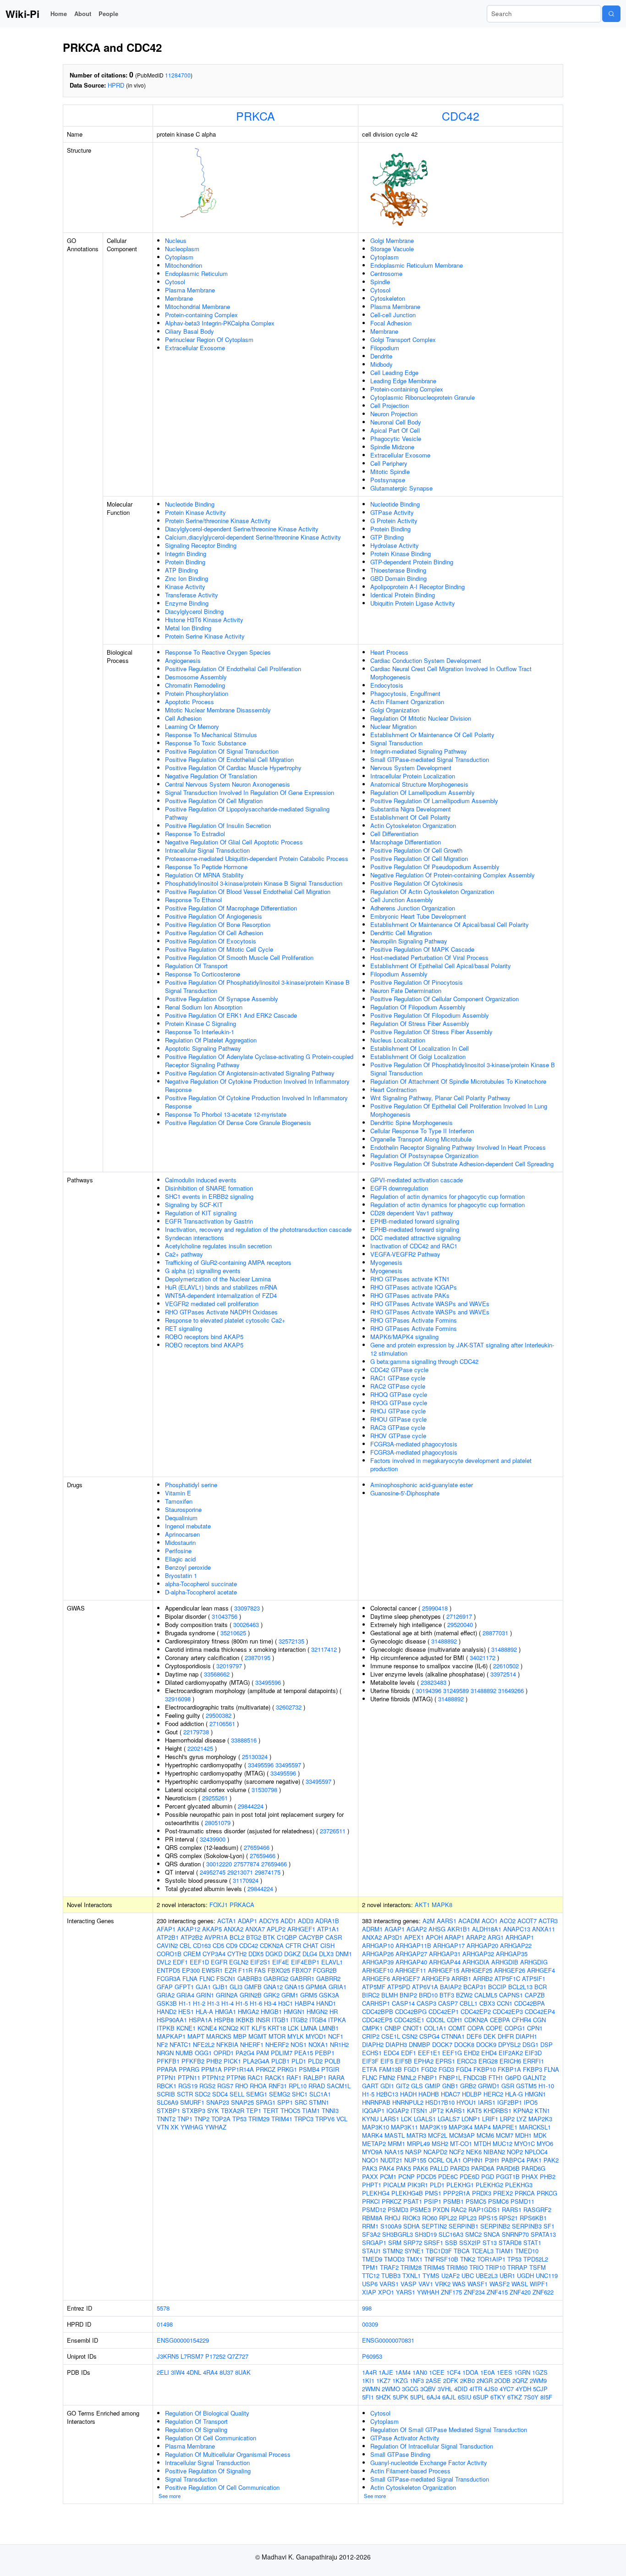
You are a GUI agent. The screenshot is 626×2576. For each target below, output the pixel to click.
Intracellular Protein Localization (413, 776)
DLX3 (326, 1954)
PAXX (370, 2176)
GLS (417, 2086)
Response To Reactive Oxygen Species (218, 652)
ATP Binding (181, 570)
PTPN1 (166, 2077)
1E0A (488, 2372)
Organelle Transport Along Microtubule (421, 1139)
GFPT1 (184, 1987)
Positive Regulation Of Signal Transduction (222, 751)
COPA (476, 2028)
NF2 (162, 2044)
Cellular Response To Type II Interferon (422, 1131)
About (83, 14)
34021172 (483, 1658)
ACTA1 (227, 1921)
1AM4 (403, 2372)
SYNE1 (414, 2251)
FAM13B (390, 2069)
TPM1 (370, 2267)
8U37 (226, 2372)
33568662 (217, 1674)
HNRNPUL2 (408, 2102)
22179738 (196, 1732)
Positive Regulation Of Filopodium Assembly (430, 1015)
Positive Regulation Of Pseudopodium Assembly (435, 867)
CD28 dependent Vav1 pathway (412, 1213)
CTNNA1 (453, 2036)
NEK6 (474, 2152)
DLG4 (310, 1954)
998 (367, 2308)
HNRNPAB (376, 2102)
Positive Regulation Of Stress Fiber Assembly (431, 1032)
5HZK (383, 2397)
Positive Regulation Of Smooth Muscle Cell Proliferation (239, 957)
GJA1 (203, 1987)
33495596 (268, 1682)
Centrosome (386, 273)
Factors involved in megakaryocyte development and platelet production (451, 1465)
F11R (245, 1970)
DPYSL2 (509, 2044)
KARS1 (455, 2110)
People (108, 14)
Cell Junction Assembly (402, 900)
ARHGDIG (534, 1962)
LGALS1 (425, 2119)
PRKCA (255, 116)
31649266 (511, 1691)
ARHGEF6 (376, 1978)
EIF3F (370, 2061)
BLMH (390, 1995)
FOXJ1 (219, 1905)
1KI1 (368, 2380)
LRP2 (507, 2119)
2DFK (451, 2380)
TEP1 (254, 2110)
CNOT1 (412, 2028)
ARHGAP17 (449, 1945)
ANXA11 (544, 1929)
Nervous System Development (411, 768)
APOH (434, 1937)
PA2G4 (245, 2053)
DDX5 (256, 1954)
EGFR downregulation (399, 1188)
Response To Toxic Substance (206, 743)
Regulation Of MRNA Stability (204, 875)
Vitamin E (178, 1493)
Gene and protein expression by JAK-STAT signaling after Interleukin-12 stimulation (462, 1349)
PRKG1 (287, 2069)
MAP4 (483, 2127)
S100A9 (391, 2226)
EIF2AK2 (511, 2053)
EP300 (191, 1970)
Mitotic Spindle (390, 472)
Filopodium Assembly (399, 974)
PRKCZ (266, 2069)
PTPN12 (213, 2077)
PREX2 (503, 2193)
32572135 (291, 1641)
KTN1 (542, 2110)
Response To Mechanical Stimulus (211, 735)
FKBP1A (509, 2069)
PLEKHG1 (460, 2185)
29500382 (219, 1715)
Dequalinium (181, 1518)
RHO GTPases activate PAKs (410, 1295)
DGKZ (292, 1954)
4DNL (194, 2372)
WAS (459, 2284)
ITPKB (166, 2028)
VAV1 (426, 2284)
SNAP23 (218, 2102)
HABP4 (305, 2003)
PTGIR (330, 2069)
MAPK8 (442, 1905)
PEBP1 (325, 2053)
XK (175, 2127)
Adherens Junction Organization (413, 908)
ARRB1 (461, 1978)
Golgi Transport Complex (403, 339)
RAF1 (294, 2077)
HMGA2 (248, 2011)
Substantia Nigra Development (411, 809)
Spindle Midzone (392, 447)
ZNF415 (497, 2292)
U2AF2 (450, 2275)
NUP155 (415, 2160)
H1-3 (213, 2003)
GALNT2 (534, 2077)
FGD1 (412, 2069)
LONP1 (471, 2119)
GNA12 (273, 1987)
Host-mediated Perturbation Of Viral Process (429, 957)
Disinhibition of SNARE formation (209, 1188)
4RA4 (210, 2372)
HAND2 (167, 2011)
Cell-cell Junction (393, 315)
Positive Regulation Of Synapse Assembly (222, 999)
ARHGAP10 (378, 1945)
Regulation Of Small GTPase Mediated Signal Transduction (449, 2430)
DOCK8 (464, 2044)
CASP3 (426, 2003)
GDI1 (387, 2086)
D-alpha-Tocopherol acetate (201, 1592)
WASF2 (500, 2284)
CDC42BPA (530, 2003)
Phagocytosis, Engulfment (405, 693)
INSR (263, 2020)
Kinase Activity (185, 587)
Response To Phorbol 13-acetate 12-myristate (226, 1114)
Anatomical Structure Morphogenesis (419, 784)
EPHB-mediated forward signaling (415, 1221)
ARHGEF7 (406, 1978)
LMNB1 (329, 2028)
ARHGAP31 (445, 1954)
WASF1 (478, 2284)
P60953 (372, 2356)
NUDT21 (391, 2160)
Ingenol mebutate (188, 1526)
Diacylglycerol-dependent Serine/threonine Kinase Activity (242, 529)
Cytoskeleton (388, 298)
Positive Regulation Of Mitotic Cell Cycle (219, 949)
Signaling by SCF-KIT (194, 1205)
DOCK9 (486, 2044)
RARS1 (512, 2209)
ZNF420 (520, 2292)
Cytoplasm (179, 257)
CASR (334, 1937)
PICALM (394, 2185)
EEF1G (452, 2053)
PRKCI (371, 2201)
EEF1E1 (429, 2053)
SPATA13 (543, 2234)
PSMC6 (498, 2201)
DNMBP (420, 2044)
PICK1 (232, 2061)
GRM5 (309, 1995)
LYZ (522, 2119)
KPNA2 (523, 2110)
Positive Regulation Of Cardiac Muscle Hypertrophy (233, 768)
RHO (242, 2086)
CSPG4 (429, 2036)
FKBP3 (533, 2069)
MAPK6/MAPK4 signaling (404, 1337)
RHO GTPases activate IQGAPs (414, 1287)
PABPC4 (513, 2160)
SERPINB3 (527, 2226)
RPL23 (468, 2218)
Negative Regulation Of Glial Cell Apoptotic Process (234, 842)
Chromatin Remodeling (195, 685)
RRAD (317, 2086)
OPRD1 (224, 2053)
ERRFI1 (533, 2061)
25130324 (255, 1757)
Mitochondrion (184, 265)
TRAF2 (389, 2267)
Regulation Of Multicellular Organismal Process (228, 2454)
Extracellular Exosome (195, 348)
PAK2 (551, 2160)
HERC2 (493, 2094)
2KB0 (467, 2380)
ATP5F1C (507, 1978)
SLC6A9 (167, 2102)
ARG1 (496, 1937)
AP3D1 (393, 1937)
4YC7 (507, 2389)
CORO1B (169, 1954)
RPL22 (448, 2218)
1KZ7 (383, 2380)
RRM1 (370, 2226)
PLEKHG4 (376, 2193)
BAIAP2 (451, 1987)
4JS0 (491, 2389)
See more (170, 2496)
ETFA (370, 2069)
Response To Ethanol (193, 900)
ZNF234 (474, 2292)
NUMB (184, 2053)
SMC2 (473, 2234)
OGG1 (203, 2053)
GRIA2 (166, 1995)
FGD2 (429, 2069)
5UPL (417, 2397)
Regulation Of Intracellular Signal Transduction (432, 2446)
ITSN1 (419, 2110)
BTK (269, 1937)
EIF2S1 (260, 1962)
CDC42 (461, 116)
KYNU (370, 2119)
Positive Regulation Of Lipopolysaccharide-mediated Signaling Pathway (247, 813)
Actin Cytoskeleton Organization (413, 825)
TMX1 (415, 2259)
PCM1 (388, 2176)
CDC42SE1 (409, 2020)
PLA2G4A (256, 2061)
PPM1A (211, 2069)
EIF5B (404, 2061)
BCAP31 (475, 1987)
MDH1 (523, 2135)
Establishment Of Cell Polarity (410, 817)
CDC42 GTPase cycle (399, 1370)
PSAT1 (413, 2201)
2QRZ (520, 2380)
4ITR (476, 2389)
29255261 (215, 1798)
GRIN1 (205, 1995)
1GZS (540, 2372)
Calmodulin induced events (201, 1180)
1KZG (400, 2380)
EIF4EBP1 (305, 1962)
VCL (342, 2119)
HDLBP (472, 2094)
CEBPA (500, 2020)
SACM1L (339, 2086)
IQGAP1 (373, 2110)
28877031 (495, 1633)
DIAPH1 (526, 2036)
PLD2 (315, 2061)
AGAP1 (395, 1929)
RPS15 (488, 2218)
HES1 (186, 2011)
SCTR (185, 2094)
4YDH (523, 2389)
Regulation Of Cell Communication (211, 2438)
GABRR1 (302, 1978)
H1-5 (242, 2003)
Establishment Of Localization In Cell (420, 1048)
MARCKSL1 (535, 2127)
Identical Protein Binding (403, 595)
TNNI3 (330, 2110)
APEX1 (414, 1937)
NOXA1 (318, 2044)
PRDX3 (482, 2193)
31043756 (225, 1616)
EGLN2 (239, 1962)
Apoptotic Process (189, 702)
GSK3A (329, 1995)
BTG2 (254, 1937)
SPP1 (285, 2102)
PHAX (530, 2176)
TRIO (476, 2267)
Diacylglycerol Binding (194, 611)
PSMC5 (476, 2201)
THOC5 (290, 2110)
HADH (408, 2094)
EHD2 (472, 2053)
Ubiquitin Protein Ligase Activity (413, 603)
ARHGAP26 (378, 1954)
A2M (429, 1921)
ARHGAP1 (520, 1937)
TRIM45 (434, 2267)
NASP (413, 2152)
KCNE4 (207, 2028)
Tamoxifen (179, 1501)
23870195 (258, 1658)
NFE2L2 (204, 2044)
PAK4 (387, 2168)
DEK (490, 2036)
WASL (520, 2284)
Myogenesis (386, 1262)
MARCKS (219, 2036)
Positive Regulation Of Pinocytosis (417, 982)
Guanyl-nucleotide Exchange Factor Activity (429, 2463)
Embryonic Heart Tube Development (418, 916)
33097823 (247, 1608)
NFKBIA (227, 2044)
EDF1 (180, 1962)
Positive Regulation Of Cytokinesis (417, 883)
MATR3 (416, 2135)
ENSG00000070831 (388, 2340)
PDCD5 (426, 2176)
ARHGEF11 (411, 1970)
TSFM (538, 2267)
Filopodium (385, 348)
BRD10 (428, 1995)
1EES (505, 2372)
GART (370, 2086)
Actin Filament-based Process (410, 2471)
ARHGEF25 (477, 1970)
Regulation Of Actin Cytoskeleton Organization (432, 891)
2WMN (371, 2389)
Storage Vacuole (392, 249)
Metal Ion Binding (188, 628)
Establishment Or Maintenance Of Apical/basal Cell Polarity (450, 924)
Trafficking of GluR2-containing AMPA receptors (228, 1262)
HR (334, 2011)
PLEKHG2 (489, 2185)
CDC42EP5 (377, 2020)
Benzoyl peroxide (188, 1567)
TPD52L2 (536, 2259)
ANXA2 (233, 1929)
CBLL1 (469, 2003)
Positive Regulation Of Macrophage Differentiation (231, 908)
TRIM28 (411, 2267)
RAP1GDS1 (484, 2209)
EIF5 (387, 2061)
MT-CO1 (461, 2143)
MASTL (395, 2135)
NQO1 (370, 2160)
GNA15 (294, 1987)
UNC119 (547, 2275)
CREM (192, 1954)
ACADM (469, 1921)
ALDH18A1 (487, 1929)
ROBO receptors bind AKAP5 (204, 1337)
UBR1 (507, 2275)
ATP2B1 (168, 1937)
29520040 (460, 1624)
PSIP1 (433, 2201)
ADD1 (288, 1921)
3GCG (410, 2389)
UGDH (525, 2275)
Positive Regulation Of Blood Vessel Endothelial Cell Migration (248, 891)
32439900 (213, 1839)
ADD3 (306, 1921)
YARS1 (406, 2292)
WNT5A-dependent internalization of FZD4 (221, 1295)
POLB (332, 2061)
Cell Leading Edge (394, 372)
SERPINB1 (464, 2226)
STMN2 (393, 2251)
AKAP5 (212, 1929)
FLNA (190, 1978)
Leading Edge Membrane (403, 381)
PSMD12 (374, 2209)
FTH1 (496, 2077)
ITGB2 (299, 2020)
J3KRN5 (168, 2356)
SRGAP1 (374, 2242)
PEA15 (304, 2053)
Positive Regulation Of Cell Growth (416, 850)
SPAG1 (266, 2102)
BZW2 (464, 1995)
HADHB (429, 2094)
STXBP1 (168, 2110)
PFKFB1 (168, 2061)
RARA (336, 2077)
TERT (271, 2110)
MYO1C (524, 2143)
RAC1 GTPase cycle (398, 1378)
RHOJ (393, 2218)
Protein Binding (185, 562)
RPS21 (508, 2218)
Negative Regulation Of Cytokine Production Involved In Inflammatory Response (257, 1085)
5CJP (540, 2389)
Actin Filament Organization (407, 702)
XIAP (369, 2292)
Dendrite (381, 356)
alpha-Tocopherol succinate (201, 1584)
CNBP (393, 2028)
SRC (301, 2102)
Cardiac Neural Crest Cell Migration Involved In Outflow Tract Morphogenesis (451, 673)
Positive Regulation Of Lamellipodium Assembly (434, 801)
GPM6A (316, 1987)
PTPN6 (236, 2077)
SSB (451, 2242)
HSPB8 (224, 2020)
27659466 (257, 1847)
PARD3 (460, 2168)
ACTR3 (548, 1921)
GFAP (165, 1987)
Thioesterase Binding (398, 570)
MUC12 (502, 2143)
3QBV (428, 2389)
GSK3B (167, 2003)
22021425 (200, 1748)
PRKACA (242, 1905)
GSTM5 (526, 2086)
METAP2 (374, 2143)
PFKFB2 (193, 2061)
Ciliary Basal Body (189, 331)
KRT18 (277, 2028)
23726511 (333, 1831)
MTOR (277, 2036)
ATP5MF (374, 1987)
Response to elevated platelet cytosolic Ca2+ (225, 1320)
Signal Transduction (396, 743)
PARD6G (533, 2168)
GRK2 (272, 1995)
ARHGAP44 (445, 1962)
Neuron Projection (394, 414)
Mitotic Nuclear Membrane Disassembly (218, 710)
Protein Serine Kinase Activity (205, 636)
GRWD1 (489, 2086)
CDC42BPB (378, 2011)
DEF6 (474, 2036)
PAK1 (534, 2160)
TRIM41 (282, 2119)
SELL (237, 2094)
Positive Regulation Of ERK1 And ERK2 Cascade (231, 1015)
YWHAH (428, 2292)
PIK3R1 (418, 2185)
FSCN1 (226, 1978)
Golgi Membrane (392, 240)
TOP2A (221, 2119)
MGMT (258, 2036)
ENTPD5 (168, 1970)
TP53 (239, 2119)
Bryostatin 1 (181, 1575)
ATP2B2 (192, 1937)
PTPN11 (189, 2077)
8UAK (243, 2372)
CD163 (202, 1945)
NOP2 (515, 2152)
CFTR (293, 1945)
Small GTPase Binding (400, 2454)
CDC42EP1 (444, 2011)
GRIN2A (227, 1995)
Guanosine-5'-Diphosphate (405, 1493)
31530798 (264, 1790)
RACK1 (275, 2077)
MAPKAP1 (171, 2036)
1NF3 (417, 2380)
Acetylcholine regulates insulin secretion (218, 1246)
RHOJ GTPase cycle (398, 1411)
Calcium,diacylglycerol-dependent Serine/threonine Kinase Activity (253, 537)
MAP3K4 (461, 2127)
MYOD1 (316, 2036)
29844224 (251, 1806)
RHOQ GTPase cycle (399, 1394)
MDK (540, 2135)
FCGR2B (325, 1970)
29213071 (240, 1872)
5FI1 (368, 2397)
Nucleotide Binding (190, 504)
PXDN (441, 2209)
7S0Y (531, 2397)
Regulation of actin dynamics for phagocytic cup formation (448, 1196)
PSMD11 (522, 2201)
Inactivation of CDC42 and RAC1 (414, 1246)
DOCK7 (442, 2044)
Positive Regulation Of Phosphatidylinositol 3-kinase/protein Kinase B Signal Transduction (257, 986)
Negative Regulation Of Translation (211, 776)
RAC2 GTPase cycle (398, 1386)
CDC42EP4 (540, 2011)
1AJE (386, 2372)
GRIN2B (251, 1995)
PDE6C (448, 2176)
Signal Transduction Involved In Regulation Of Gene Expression (250, 792)
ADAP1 (247, 1921)
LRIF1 (490, 2119)
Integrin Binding (186, 554)
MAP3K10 (376, 2127)
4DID (461, 2389)
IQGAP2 (398, 2110)
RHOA (258, 2086)
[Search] (611, 14)
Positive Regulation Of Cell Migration (214, 801)
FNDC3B (475, 2077)
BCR (541, 1987)
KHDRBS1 (497, 2110)
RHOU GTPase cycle (398, 1419)
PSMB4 (309, 2069)
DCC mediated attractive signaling (415, 1238)
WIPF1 (539, 2284)
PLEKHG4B (407, 2193)
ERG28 (488, 2061)
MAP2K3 (540, 2119)
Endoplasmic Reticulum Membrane (417, 265)
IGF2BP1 (510, 2102)
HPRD (116, 85)
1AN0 (420, 2372)
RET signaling (184, 1328)
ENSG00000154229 (183, 2340)
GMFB (253, 1987)
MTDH (482, 2143)
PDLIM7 (282, 2053)
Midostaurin (180, 1542)
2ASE (434, 2380)
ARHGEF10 (378, 1970)
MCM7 (505, 2135)
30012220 (219, 1864)
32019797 (229, 1666)
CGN (539, 2020)
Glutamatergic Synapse (401, 488)
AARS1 (447, 1921)
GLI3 (236, 1987)
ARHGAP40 (411, 1962)
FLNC (207, 1978)
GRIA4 (185, 1995)
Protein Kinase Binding (401, 554)
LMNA (309, 2028)
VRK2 (443, 2284)
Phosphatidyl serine (191, 1485)
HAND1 (326, 2003)
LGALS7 (449, 2119)
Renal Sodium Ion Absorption (204, 1007)
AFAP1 (166, 1929)
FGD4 (464, 2069)
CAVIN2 (167, 1945)
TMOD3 (394, 2259)
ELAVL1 (332, 1962)
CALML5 (486, 1995)
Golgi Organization (395, 710)
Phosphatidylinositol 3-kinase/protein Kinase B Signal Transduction (254, 883)
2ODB (502, 2380)
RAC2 (459, 2209)
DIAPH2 (373, 2044)
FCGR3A (169, 1978)
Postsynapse (388, 480)
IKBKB (245, 2020)
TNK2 (468, 2259)
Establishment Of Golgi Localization (418, 1056)
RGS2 (207, 2086)
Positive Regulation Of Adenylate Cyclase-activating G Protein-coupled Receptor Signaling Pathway (259, 1061)
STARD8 (510, 2242)
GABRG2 (276, 1978)
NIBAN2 (494, 2152)
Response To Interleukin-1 (200, 1032)
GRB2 (468, 2086)
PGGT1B (508, 2176)
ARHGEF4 (541, 1970)
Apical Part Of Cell (395, 430)
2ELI (163, 2372)
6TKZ (515, 2397)
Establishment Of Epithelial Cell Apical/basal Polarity (441, 966)
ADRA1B (327, 1921)
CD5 (218, 1945)
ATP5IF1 (534, 1978)
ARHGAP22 (516, 1945)
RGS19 (188, 2086)
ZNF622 (543, 2292)
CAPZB (535, 1995)
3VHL (445, 2389)
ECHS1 (372, 2053)
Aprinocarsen (182, 1534)
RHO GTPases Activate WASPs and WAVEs (430, 1304)
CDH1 (455, 2020)
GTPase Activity (392, 512)
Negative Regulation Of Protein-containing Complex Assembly (453, 875)
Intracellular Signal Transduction (207, 850)
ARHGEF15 (444, 1970)
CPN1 (535, 2028)
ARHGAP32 (478, 1954)
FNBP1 (428, 2077)
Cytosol (175, 282)
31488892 (444, 1641)
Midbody (382, 364)
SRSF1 (434, 2242)
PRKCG (547, 2193)
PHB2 (214, 2061)
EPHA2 (424, 2061)
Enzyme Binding (187, 603)
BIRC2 (371, 1995)
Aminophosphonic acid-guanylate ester (422, 1485)
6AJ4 (434, 2397)
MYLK (296, 2036)
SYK (213, 2110)
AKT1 (422, 1905)
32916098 (178, 1699)
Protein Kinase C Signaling (200, 1023)
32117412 (324, 1649)
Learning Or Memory (192, 726)
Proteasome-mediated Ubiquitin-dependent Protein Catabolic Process (257, 858)
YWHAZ (216, 2127)
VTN (163, 2127)
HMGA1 (225, 2011)
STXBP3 (194, 2110)
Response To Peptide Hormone (206, 867)
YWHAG (192, 2127)
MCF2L (438, 2135)
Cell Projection (390, 405)
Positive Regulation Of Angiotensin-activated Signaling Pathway (250, 1073)
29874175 (268, 1872)
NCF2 (457, 2152)
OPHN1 (473, 2160)
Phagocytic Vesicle (396, 439)
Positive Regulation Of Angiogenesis (214, 916)
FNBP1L (450, 2077)
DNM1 (344, 1954)
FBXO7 (302, 1970)
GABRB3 (250, 1978)
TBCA (462, 2251)
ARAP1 (454, 1937)
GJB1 (220, 1987)
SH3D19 (426, 2234)
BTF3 (447, 1995)
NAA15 (394, 2152)
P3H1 (492, 2160)
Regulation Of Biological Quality (207, 2413)
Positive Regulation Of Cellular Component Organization (445, 999)
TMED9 (372, 2259)
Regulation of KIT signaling (201, 1213)
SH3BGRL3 (398, 2234)
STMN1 (319, 2102)
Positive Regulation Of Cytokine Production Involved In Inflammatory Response (256, 1102)
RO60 (430, 2218)
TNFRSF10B (441, 2259)
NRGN (165, 2053)
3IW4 (178, 2372)
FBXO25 (279, 1970)
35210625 (233, 1633)
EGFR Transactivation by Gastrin (209, 1221)
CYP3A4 (214, 1954)
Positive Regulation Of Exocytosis (211, 941)
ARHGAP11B (413, 1945)
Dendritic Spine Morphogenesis (412, 1123)
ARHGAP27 (411, 1954)
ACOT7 (527, 1921)
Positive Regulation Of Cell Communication (222, 2487)
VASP (409, 2284)
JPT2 (437, 2110)
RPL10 (298, 2086)
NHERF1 (252, 2044)
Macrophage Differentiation (406, 842)
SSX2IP (470, 2242)
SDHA (412, 2226)
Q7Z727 (238, 2356)
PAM (263, 2053)
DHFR (506, 2036)
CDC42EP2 (476, 2011)
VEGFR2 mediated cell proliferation (212, 1304)
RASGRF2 (537, 2209)
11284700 (178, 75)
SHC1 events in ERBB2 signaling (209, 1196)
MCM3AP (462, 2135)
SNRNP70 (515, 2234)
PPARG (189, 2069)
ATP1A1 (328, 1929)
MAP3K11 (404, 2127)
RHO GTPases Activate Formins (414, 1320)
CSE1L (391, 2036)
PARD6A (483, 2168)
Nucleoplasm (182, 249)
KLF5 (259, 2028)
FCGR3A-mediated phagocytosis (414, 1444)
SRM (395, 2242)
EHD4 (489, 2053)
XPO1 (386, 2292)
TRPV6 (325, 2119)
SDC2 (203, 2094)
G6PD (513, 2077)
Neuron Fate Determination (406, 990)
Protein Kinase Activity (195, 512)
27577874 (247, 1864)
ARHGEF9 (436, 1978)
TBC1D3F (439, 2251)
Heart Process (389, 652)
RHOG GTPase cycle (399, 1403)
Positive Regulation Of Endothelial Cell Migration (229, 759)
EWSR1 (212, 1970)
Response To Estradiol (195, 834)
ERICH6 (510, 2061)
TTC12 (371, 2275)
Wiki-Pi (22, 14)
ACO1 (490, 1921)
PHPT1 (372, 2185)
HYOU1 (466, 2102)
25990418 (435, 1608)
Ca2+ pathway (184, 1254)
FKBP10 (485, 2069)
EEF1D (199, 1962)
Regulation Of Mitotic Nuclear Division (421, 718)
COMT (457, 2028)
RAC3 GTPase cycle (398, 1427)
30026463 (246, 1624)
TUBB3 (391, 2275)
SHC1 (300, 2094)
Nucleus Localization (398, 1040)
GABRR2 (328, 1978)
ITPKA (337, 2020)
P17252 (215, 2356)
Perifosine (178, 1551)
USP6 (370, 2284)
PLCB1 (280, 2061)
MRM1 (396, 2143)
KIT (245, 2028)
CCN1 (505, 2003)
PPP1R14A (239, 2069)
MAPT (196, 2036)
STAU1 (371, 2251)
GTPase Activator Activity (405, 2438)
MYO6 (545, 2143)
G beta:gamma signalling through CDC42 (424, 1361)
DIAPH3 (396, 2044)
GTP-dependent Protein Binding (412, 562)
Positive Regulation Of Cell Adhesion (214, 933)
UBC (468, 2275)
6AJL (449, 2397)
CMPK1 (372, 2028)
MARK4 (372, 2135)
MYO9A (372, 2152)
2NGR (485, 2380)
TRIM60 (457, 2267)
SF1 (549, 2226)
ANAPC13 (517, 1929)
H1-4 (228, 2003)
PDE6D (469, 2176)
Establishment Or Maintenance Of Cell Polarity (432, 735)
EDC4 (391, 2053)
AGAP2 (417, 1929)
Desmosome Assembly (196, 677)
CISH (327, 1945)
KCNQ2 (228, 2028)
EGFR (219, 1962)
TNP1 (185, 2119)
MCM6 (485, 2135)
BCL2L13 (520, 1987)
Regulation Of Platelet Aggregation (211, 1040)
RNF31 (278, 2086)
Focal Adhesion (391, 323)
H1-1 (185, 2003)
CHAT (311, 1945)
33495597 (288, 1765)
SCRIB (166, 2094)
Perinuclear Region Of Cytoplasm (209, 339)
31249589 (456, 1691)
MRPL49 (418, 2143)
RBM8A (372, 2218)
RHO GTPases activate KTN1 (410, 1279)
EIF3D (533, 2053)
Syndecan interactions (195, 1238)
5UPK (401, 2397)
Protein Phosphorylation (197, 693)
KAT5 (474, 2110)
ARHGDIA (476, 1962)
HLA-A (204, 2011)
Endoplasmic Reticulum (196, 273)
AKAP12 (189, 1929)
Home (59, 14)
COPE (494, 2028)
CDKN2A (272, 1945)
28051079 (218, 1823)
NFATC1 (180, 2044)
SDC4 (220, 2094)
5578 (163, 2308)
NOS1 (299, 2044)
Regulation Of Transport (196, 966)
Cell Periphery (389, 463)
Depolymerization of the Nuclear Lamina (218, 1279)
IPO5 (531, 2102)
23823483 (434, 1682)
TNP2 (202, 2119)
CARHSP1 (376, 2003)
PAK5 (404, 2168)
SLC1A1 (320, 2094)
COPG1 (515, 2028)
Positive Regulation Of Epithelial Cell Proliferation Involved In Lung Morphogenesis (459, 1110)
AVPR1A (216, 1937)
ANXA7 (255, 1929)
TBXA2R (233, 2110)
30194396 (428, 1691)
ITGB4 (318, 2020)
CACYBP (311, 1937)
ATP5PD (399, 1987)
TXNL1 (412, 2275)
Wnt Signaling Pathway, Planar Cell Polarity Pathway (440, 1098)
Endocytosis (387, 685)
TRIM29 (259, 2119)
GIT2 (403, 2086)
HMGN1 (294, 2011)
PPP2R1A (457, 2193)
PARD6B (508, 2168)
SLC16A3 (451, 2234)
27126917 (459, 1616)
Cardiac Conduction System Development (426, 660)
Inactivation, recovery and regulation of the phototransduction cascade (258, 1229)
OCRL (436, 2160)
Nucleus (176, 240)
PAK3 (370, 2168)
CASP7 (448, 2003)
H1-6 (256, 2003)
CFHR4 (522, 2020)
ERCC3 (467, 2061)
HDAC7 (450, 2094)
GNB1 (450, 2086)
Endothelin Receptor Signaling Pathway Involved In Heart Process (458, 1147)
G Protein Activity (394, 521)
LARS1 (390, 2119)
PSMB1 (453, 2201)
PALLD (439, 2168)
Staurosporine (183, 1509)
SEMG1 (257, 2094)
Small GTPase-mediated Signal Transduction (430, 759)
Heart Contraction (393, 1089)
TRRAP (517, 2267)
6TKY (498, 2397)
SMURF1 (192, 2102)
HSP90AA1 (172, 2020)
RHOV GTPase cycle (398, 1436)
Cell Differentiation (394, 834)
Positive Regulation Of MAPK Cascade (422, 949)
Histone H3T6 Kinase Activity (204, 620)
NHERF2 (277, 2044)
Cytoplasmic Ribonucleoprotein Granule (423, 397)
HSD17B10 (440, 2102)
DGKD (274, 1954)
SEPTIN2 (434, 2226)
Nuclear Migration (393, 726)
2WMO (391, 2389)
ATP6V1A (425, 1987)
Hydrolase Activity (395, 545)
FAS (260, 1970)
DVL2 (164, 1962)
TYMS (431, 2275)
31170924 (246, 1880)
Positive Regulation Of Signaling (208, 2471)
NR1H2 (339, 2044)
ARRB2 (483, 1978)
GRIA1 (338, 1987)
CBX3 (487, 2003)
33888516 (244, 1740)
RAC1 (255, 2077)
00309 (370, 2324)
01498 (165, 2324)
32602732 (289, 1707)
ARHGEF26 (510, 1970)
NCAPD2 (435, 2152)
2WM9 (538, 2380)
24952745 (213, 1872)
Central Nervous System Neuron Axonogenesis (228, 784)
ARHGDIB (505, 1962)
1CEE (437, 2372)
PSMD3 (398, 2209)
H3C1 (286, 2003)
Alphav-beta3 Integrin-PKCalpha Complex (220, 323)
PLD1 (299, 2061)
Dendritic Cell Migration (401, 933)
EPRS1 (445, 2061)
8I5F (546, 2397)
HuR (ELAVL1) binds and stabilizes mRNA (221, 1287)
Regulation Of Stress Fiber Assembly (420, 1023)
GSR (508, 2086)
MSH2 (440, 2143)
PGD (488, 2176)
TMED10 (527, 2251)
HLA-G (514, 2094)
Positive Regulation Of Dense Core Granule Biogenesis (238, 1123)
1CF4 (453, 2372)
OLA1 (453, 2160)
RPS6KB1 (533, 2218)
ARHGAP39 (378, 1962)
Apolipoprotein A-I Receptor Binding (417, 587)
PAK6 (420, 2168)
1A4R (369, 2372)
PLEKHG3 (519, 2185)
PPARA (167, 2069)
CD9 (232, 1945)
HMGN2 (317, 2011)
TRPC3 (304, 2119)
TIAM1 (311, 2110)
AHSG (437, 1929)
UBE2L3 (487, 2275)
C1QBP (287, 1937)
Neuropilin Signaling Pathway (409, 941)
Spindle (380, 282)
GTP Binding (387, 537)
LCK (293, 2028)
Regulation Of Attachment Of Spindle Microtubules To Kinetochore (458, 1081)
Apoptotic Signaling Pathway (203, 1048)
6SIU (464, 2397)
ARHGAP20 (482, 1945)
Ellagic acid (180, 1559)
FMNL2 (406, 2077)
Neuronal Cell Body (396, 422)
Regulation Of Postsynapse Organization (424, 1156)
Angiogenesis (183, 660)
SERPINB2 (495, 2226)
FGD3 (446, 2069)
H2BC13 (387, 2094)
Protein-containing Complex (201, 315)
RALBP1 (315, 2077)
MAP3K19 (433, 2127)
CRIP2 (371, 2036)
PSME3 (420, 2209)
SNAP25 (242, 2102)
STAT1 (532, 2242)
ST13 (490, 2242)
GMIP (433, 2086)
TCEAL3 (483, 2251)
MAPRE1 (505, 2127)
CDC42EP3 (508, 2011)
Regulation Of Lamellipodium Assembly (423, 792)
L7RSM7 (192, 2356)
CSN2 (410, 2036)
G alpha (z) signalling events (203, 1271)
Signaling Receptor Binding (201, 545)
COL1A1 (435, 2028)
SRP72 (413, 2242)
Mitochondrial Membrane (198, 306)
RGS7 (225, 2086)
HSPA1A (200, 2020)
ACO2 (508, 1921)
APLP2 (276, 1929)
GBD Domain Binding (398, 578)
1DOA (470, 2372)
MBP (240, 2036)
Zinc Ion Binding (187, 578)
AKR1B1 (459, 1929)
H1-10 (546, 2086)
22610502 (506, 1666)
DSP (546, 2044)
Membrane (179, 298)
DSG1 (530, 2044)
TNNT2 (166, 2119)
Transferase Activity (192, 595)
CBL (185, 1945)
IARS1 (487, 2102)
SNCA (492, 2234)
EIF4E (281, 1962)
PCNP (406, 2176)
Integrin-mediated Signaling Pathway (419, 751)
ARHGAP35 (512, 1954)
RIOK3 (411, 2218)
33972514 (503, 1674)
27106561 (222, 1724)
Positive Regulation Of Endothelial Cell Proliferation (233, 669)
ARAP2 (476, 1937)
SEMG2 (280, 2094)
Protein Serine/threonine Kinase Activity (218, 521)
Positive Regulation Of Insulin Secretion (218, 825)
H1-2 (199, 2003)
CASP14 (403, 2003)
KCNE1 (186, 2028)
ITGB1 (280, 2020)
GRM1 (290, 1995)
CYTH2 (237, 1954)
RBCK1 (167, 2086)
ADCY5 (269, 1921)
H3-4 (270, 2003)
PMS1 (433, 2193)
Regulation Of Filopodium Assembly (418, 1007)
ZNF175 (451, 2292)
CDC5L (436, 2020)
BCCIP (497, 1987)
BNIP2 (408, 1995)
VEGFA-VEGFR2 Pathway (405, 1254)
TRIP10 (495, 2267)
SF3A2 (371, 2234)
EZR (231, 1970)
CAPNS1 (511, 1995)
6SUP (481, 2397)
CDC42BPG (411, 2011)
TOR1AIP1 (491, 2259)
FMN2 (387, 2077)
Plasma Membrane (190, 290)
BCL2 (237, 1937)
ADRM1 (372, 1929)
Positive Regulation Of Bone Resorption (218, 924)
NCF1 (336, 2036)
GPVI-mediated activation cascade (417, 1180)
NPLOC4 (536, 2152)
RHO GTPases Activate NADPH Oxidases (221, 1312)
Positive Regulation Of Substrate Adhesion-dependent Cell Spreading (462, 1164)
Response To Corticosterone (203, 974)
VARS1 (389, 2284)
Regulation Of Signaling (196, 2430)
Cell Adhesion (183, 718)
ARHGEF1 (301, 1929)
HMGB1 (271, 2011)
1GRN (522, 2372)
